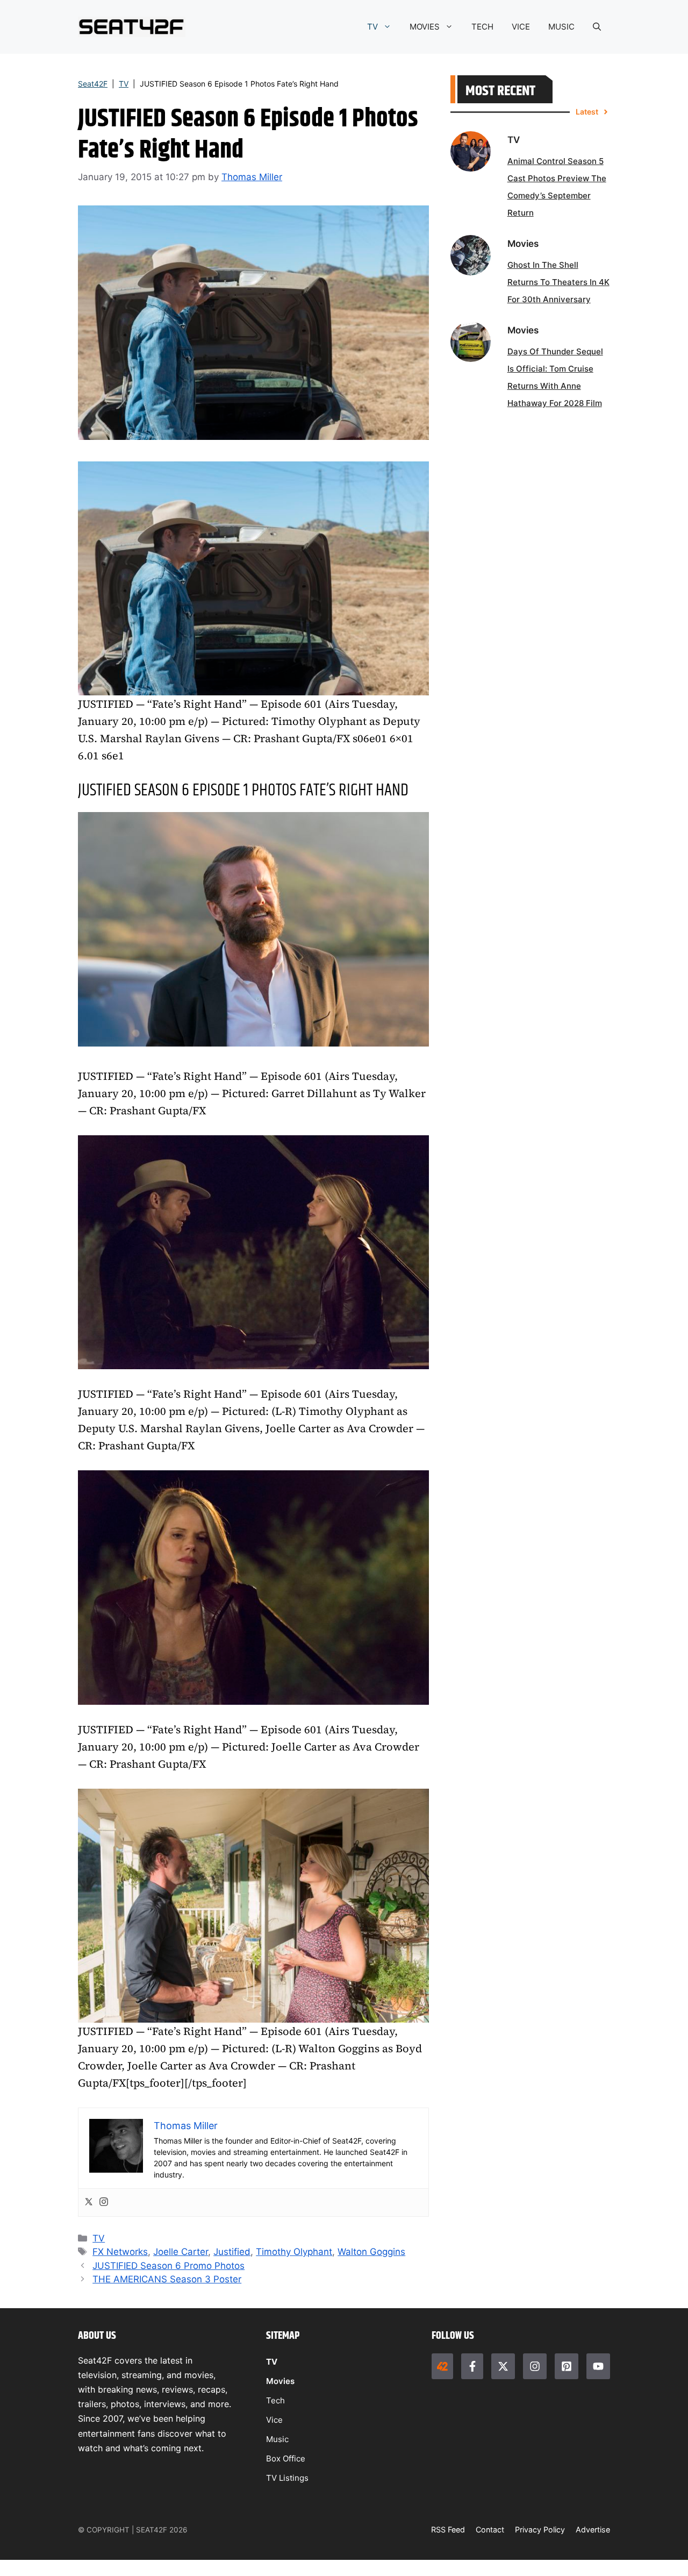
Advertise (593, 2529)
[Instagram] (104, 2203)
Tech (275, 2400)
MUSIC (561, 27)
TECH (482, 27)
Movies (280, 2381)
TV (372, 27)
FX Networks (120, 2252)
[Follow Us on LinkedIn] (567, 2366)
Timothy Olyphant (294, 2252)
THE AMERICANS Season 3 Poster (167, 2279)
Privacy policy (540, 2529)
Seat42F (93, 84)
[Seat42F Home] (442, 2366)
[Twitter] (89, 2203)
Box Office (286, 2458)
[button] (597, 27)
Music (277, 2439)
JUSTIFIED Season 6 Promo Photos (169, 2266)
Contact (490, 2529)
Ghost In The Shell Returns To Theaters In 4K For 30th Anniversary (558, 282)
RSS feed (448, 2529)
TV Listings (287, 2478)
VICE (521, 27)
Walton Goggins (371, 2252)
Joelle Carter (181, 2252)
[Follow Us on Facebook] (472, 2366)
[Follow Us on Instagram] (535, 2366)
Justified (232, 2252)
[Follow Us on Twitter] (503, 2366)
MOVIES (425, 27)
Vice (274, 2420)
